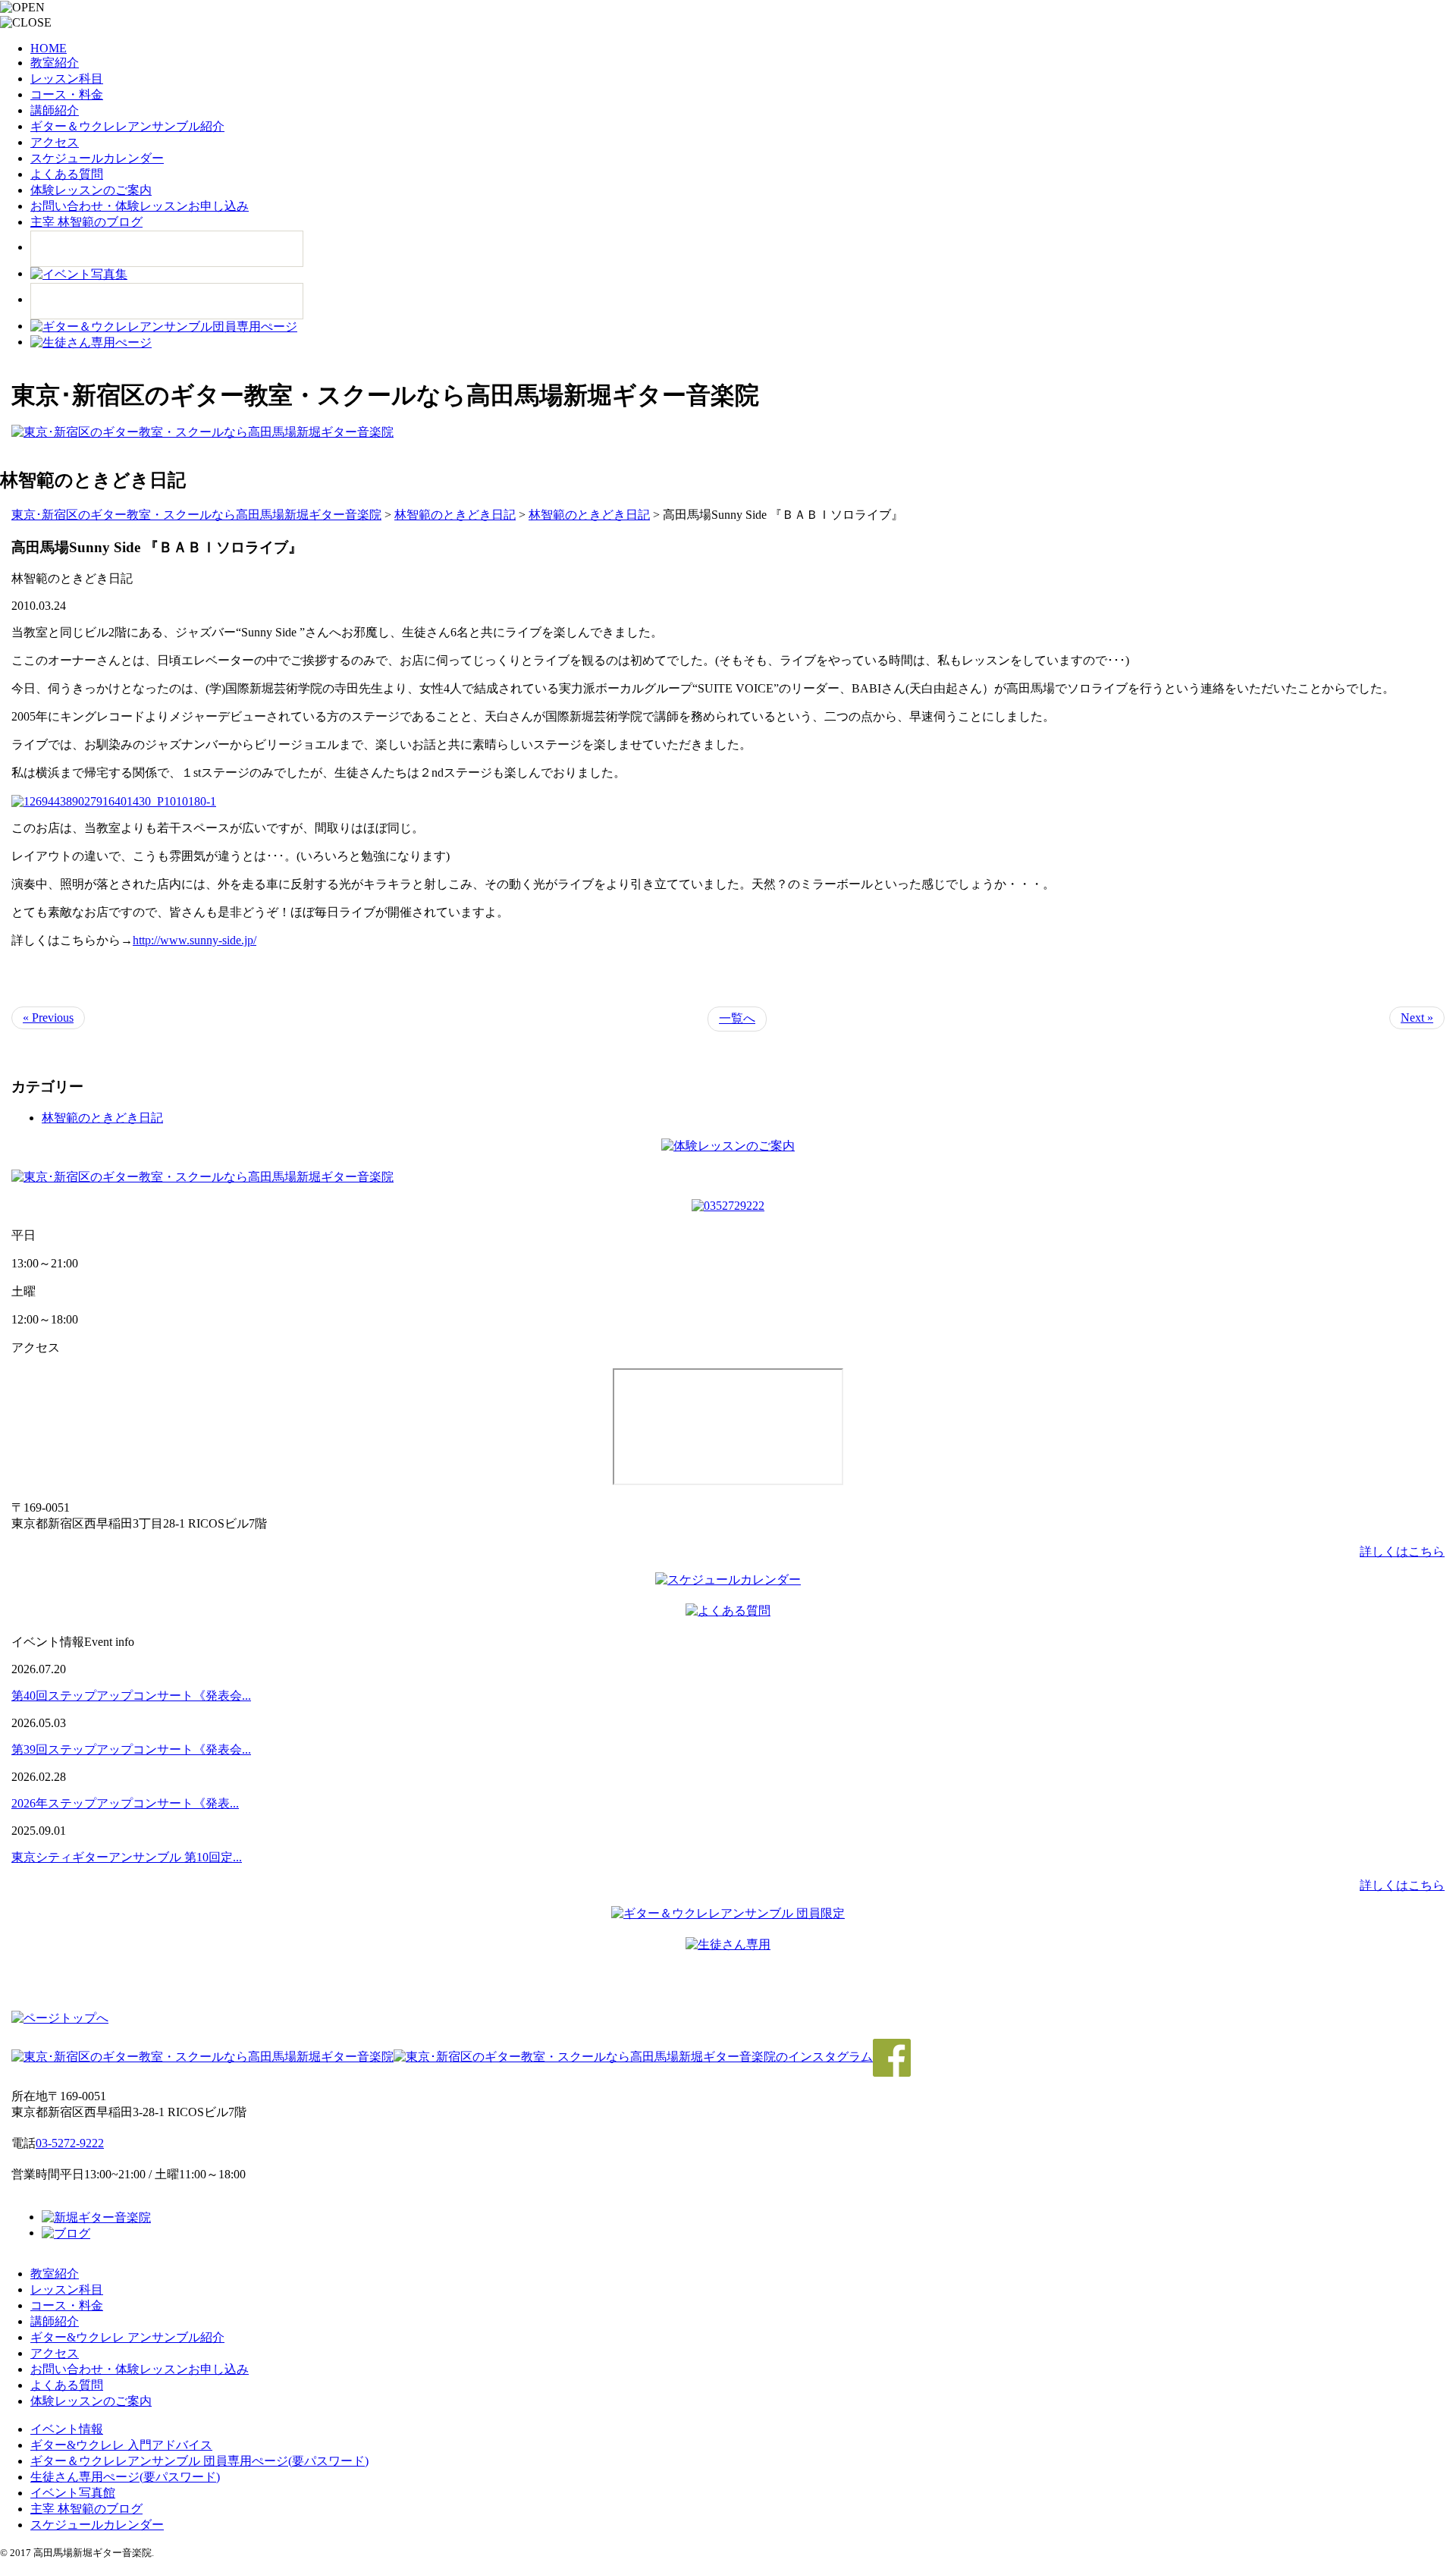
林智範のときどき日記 (102, 1118)
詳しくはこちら (1402, 1551)
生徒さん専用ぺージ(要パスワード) (125, 2477)
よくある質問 (67, 174)
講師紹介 (55, 110)
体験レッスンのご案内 (91, 190)
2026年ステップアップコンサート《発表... (125, 1803)
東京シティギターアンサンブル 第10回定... (127, 1857)
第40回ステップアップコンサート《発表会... (131, 1696)
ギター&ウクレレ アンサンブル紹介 (127, 2337)
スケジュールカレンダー (97, 158)
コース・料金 (67, 94)
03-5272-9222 (70, 2143)
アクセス (55, 142)
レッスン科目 (67, 79)
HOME (49, 48)
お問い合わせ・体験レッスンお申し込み (140, 206)
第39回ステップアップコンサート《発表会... (131, 1749)
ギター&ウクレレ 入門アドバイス (121, 2445)
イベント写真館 (73, 2493)
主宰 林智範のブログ (86, 222)
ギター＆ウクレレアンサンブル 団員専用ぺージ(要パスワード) (199, 2461)
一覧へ (737, 1018)
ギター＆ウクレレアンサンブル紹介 (127, 126)
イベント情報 (67, 2429)
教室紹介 (55, 63)
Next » (1417, 1017)
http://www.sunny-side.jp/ (195, 940)
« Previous (48, 1017)
